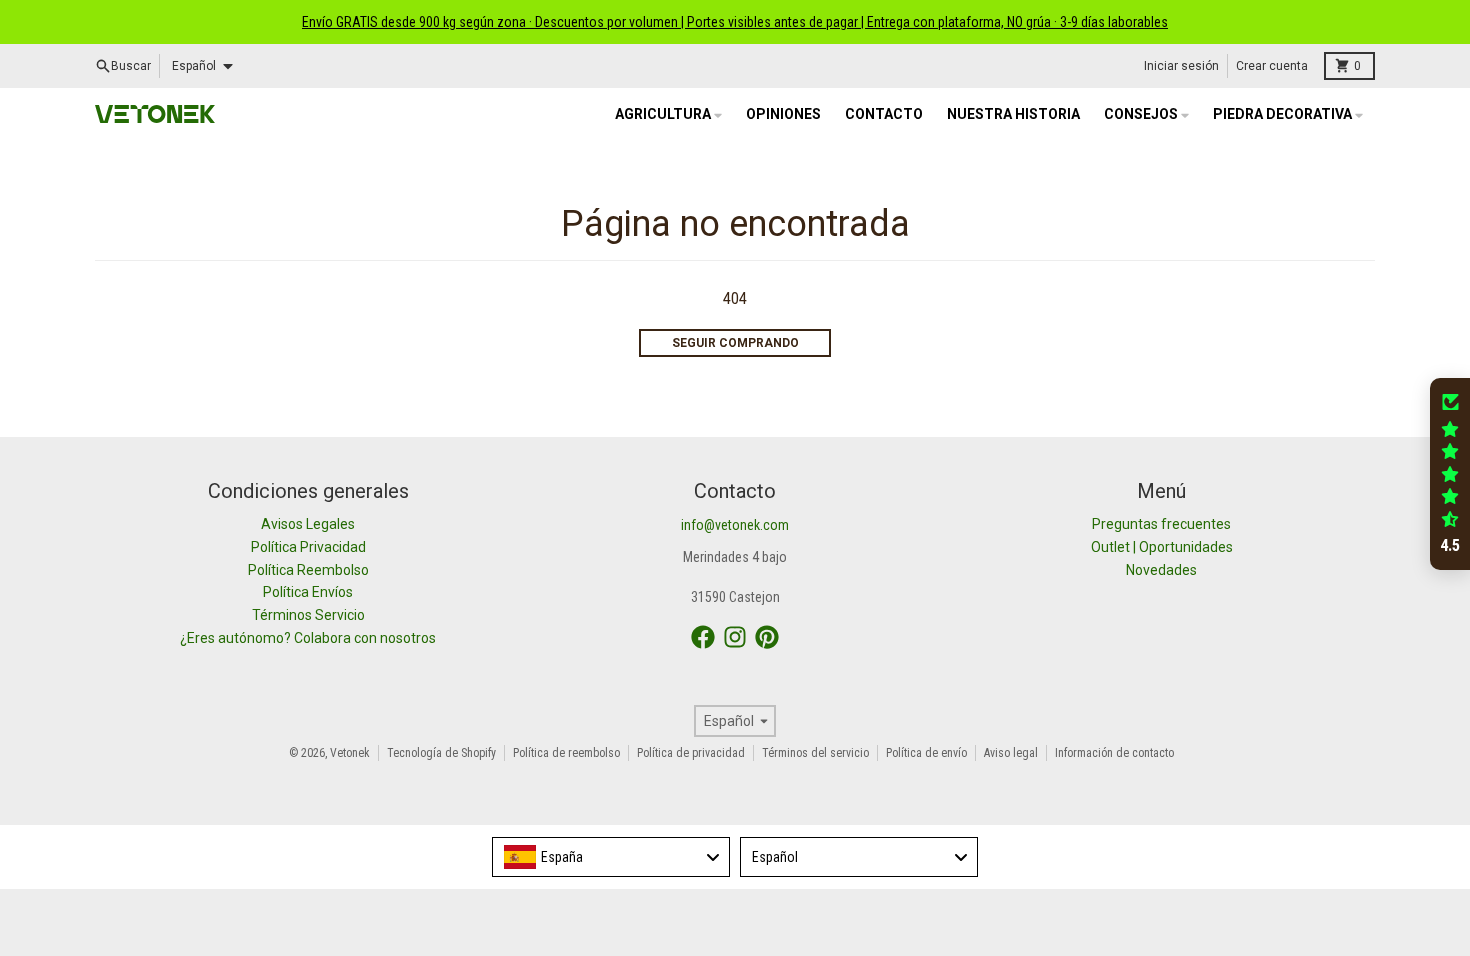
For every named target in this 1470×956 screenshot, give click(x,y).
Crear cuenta (1272, 66)
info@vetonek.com (735, 525)
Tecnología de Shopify (441, 753)
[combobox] (611, 857)
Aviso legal (1011, 753)
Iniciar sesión (1181, 66)
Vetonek (350, 753)
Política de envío (926, 753)
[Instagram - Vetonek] (735, 637)
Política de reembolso (566, 753)
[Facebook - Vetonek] (703, 637)
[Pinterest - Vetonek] (767, 637)
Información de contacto (1114, 753)
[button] (1450, 474)
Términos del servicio (815, 753)
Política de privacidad (691, 753)
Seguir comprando (735, 343)
